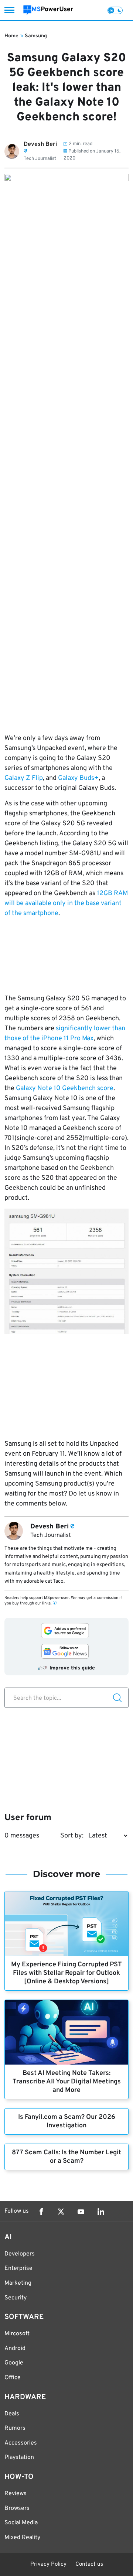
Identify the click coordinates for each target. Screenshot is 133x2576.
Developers (20, 2254)
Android (15, 2349)
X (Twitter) (61, 2212)
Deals (12, 2414)
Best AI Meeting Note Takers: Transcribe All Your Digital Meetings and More (67, 2082)
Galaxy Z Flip (24, 778)
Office (13, 2378)
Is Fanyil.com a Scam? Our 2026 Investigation (67, 2121)
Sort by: (72, 1836)
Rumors (15, 2428)
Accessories (21, 2443)
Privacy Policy (48, 2564)
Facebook (41, 2212)
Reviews (16, 2494)
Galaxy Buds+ (78, 778)
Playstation (19, 2457)
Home (11, 36)
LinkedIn (101, 2212)
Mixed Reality (22, 2538)
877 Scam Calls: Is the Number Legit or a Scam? (66, 2157)
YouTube (81, 2212)
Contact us (89, 2564)
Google (14, 2363)
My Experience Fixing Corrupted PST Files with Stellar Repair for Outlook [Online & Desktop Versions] (66, 1973)
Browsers (17, 2508)
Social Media (21, 2523)
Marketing (18, 2283)
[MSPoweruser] (48, 10)
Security (16, 2298)
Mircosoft (17, 2334)
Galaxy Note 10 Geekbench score (65, 1088)
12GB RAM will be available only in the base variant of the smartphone (66, 903)
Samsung (36, 36)
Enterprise (18, 2268)
